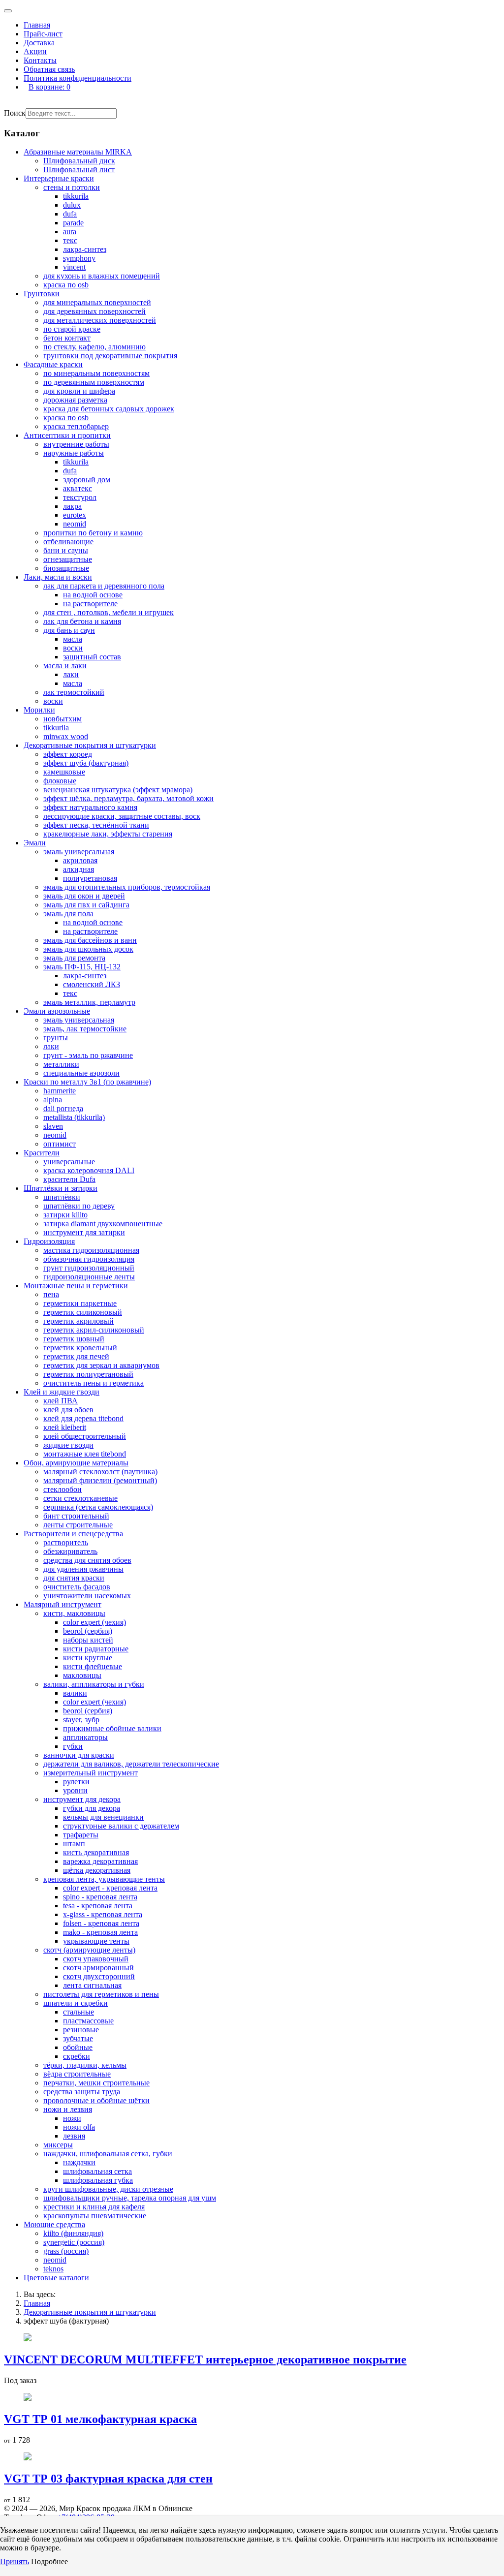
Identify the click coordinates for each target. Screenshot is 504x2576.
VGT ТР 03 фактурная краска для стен (108, 2479)
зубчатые (78, 2038)
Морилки (39, 710)
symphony (79, 258)
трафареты (81, 1835)
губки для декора (92, 1808)
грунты (56, 1038)
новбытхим (63, 719)
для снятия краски (74, 1578)
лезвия (74, 2136)
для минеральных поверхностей (97, 302)
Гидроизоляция (49, 1241)
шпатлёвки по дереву (79, 1206)
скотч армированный (98, 1968)
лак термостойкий (74, 692)
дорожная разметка (75, 400)
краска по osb (66, 285)
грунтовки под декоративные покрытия (110, 356)
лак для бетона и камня (82, 621)
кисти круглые (88, 1658)
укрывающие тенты (96, 1941)
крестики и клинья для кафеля (94, 2207)
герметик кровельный (80, 1348)
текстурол (80, 497)
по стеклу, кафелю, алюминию (94, 347)
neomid (75, 524)
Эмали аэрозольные (57, 1011)
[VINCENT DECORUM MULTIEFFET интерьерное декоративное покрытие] (28, 2339)
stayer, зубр (81, 1720)
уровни (75, 1790)
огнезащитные (68, 559)
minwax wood (66, 736)
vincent (74, 267)
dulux (72, 205)
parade (73, 223)
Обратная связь (49, 69)
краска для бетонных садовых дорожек (109, 409)
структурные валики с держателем (121, 1826)
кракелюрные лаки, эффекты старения (108, 834)
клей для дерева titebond (83, 1418)
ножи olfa (79, 2127)
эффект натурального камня (90, 807)
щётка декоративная (97, 1870)
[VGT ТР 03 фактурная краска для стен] (28, 2458)
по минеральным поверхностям (96, 373)
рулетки (76, 1782)
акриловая (80, 860)
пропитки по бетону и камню (93, 533)
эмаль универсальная (79, 852)
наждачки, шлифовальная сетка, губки (108, 2154)
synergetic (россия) (74, 2242)
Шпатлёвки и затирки (61, 1188)
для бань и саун (69, 630)
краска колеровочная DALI (89, 1170)
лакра (72, 506)
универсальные (69, 1162)
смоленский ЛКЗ (92, 984)
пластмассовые (88, 2021)
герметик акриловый (79, 1321)
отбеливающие (68, 542)
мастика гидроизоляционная (91, 1250)
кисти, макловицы (74, 1613)
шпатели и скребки (76, 2003)
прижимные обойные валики (112, 1728)
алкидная (79, 869)
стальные (79, 2012)
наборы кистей (88, 1640)
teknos (53, 2269)
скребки (77, 2056)
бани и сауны (66, 550)
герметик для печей (76, 1356)
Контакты (40, 60)
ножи (72, 2118)
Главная (37, 25)
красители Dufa (69, 1179)
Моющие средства (54, 2224)
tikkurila (76, 196)
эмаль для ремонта (74, 958)
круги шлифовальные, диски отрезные (108, 2189)
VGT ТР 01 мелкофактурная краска (100, 2419)
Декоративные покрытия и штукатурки (90, 745)
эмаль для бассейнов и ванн (90, 940)
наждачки (79, 2162)
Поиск (15, 113)
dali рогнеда (63, 1108)
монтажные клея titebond (85, 1454)
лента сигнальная (92, 1985)
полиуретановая (90, 878)
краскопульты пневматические (95, 2216)
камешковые (64, 772)
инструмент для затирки (84, 1232)
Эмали (35, 843)
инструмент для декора (82, 1799)
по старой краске (72, 329)
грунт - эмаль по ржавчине (88, 1055)
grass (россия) (66, 2251)
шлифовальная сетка (97, 2171)
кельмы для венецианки (103, 1817)
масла (73, 639)
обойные (78, 2047)
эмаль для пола (68, 914)
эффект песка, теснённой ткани (96, 825)
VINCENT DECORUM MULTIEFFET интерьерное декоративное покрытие (205, 2359)
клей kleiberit (65, 1427)
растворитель (66, 1542)
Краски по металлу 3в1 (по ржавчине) (87, 1082)
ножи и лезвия (68, 2109)
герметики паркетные (80, 1303)
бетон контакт (67, 338)
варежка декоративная (100, 1861)
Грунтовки (42, 294)
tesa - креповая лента (98, 1906)
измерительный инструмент (91, 1773)
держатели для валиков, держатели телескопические (131, 1764)
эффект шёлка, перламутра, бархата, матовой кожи (128, 798)
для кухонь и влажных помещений (102, 276)
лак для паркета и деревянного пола (104, 586)
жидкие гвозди (68, 1445)
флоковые (60, 781)
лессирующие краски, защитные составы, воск (122, 816)
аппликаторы (85, 1737)
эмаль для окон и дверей (84, 896)
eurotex (75, 515)
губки (73, 1746)
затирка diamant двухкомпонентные (103, 1224)
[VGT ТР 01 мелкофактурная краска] (28, 2398)
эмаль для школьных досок (88, 949)
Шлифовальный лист (79, 170)
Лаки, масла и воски (58, 577)
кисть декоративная (96, 1852)
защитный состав (92, 657)
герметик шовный (74, 1339)
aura (70, 232)
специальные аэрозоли (81, 1073)
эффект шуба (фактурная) (86, 763)
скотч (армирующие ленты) (89, 1950)
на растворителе (90, 604)
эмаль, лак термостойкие (85, 1029)
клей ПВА (61, 1401)
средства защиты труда (82, 2092)
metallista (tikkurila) (74, 1117)
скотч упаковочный (96, 1959)
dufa (70, 214)
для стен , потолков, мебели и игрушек (109, 612)
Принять (15, 2561)
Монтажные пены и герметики (76, 1286)
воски (73, 648)
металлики (61, 1064)
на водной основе (93, 595)
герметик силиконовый (83, 1312)
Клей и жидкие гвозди (62, 1392)
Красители (42, 1153)
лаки (71, 674)
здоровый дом (87, 480)
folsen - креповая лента (101, 1923)
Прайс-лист (43, 34)
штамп (74, 1844)
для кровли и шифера (79, 391)
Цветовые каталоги (56, 2278)
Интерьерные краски (59, 178)
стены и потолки (72, 187)
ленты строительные (78, 1525)
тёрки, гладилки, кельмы (85, 2065)
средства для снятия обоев (87, 1560)
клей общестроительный (85, 1436)
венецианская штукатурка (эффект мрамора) (118, 790)
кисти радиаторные (96, 1649)
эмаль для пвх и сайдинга (86, 905)
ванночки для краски (79, 1755)
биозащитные (66, 568)
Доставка (39, 43)
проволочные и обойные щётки (96, 2100)
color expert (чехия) (94, 1622)
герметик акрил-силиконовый (94, 1330)
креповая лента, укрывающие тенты (104, 1879)
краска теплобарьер (76, 426)
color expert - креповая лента (110, 1888)
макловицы (82, 1675)
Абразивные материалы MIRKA (78, 152)
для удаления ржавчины (83, 1569)
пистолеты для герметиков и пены (101, 1994)
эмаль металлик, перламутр (89, 1002)
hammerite (60, 1091)
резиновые (81, 2030)
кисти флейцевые (93, 1666)
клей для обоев (68, 1410)
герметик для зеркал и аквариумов (101, 1365)
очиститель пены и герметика (94, 1383)
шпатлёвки (62, 1197)
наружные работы (74, 453)
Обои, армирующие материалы (76, 1463)
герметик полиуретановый (88, 1374)
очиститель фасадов (77, 1587)
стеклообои (63, 1489)
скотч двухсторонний (99, 1976)
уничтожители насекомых (87, 1596)
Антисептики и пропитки (67, 435)
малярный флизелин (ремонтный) (100, 1480)
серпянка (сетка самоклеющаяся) (98, 1507)
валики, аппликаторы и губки (94, 1684)
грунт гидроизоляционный (89, 1268)
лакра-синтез (85, 249)
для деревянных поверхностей (94, 311)
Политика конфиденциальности (78, 78)
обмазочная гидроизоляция (89, 1259)
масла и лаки (65, 666)
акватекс (78, 488)
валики (75, 1693)
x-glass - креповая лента (103, 1914)
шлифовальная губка (98, 2180)
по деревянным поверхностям (94, 382)
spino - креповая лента (100, 1897)
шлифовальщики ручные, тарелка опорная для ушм (130, 2198)
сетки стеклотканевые (80, 1498)
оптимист (60, 1144)
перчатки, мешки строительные (96, 2083)
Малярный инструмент (63, 1604)
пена (51, 1294)
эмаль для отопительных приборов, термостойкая (127, 887)
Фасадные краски (53, 364)
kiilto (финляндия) (73, 2233)
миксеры (58, 2145)
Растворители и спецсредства (73, 1534)
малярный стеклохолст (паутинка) (100, 1472)
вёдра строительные (77, 2074)
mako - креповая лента (100, 1932)
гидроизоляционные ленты (89, 1277)
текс (70, 240)
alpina (53, 1100)
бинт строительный (76, 1516)
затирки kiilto (65, 1215)
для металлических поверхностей (100, 320)
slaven (53, 1126)
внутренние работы (76, 444)
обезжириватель (70, 1551)
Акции (35, 51)
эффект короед (68, 754)
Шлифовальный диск (79, 161)
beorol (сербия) (88, 1631)
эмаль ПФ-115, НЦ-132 (82, 967)
